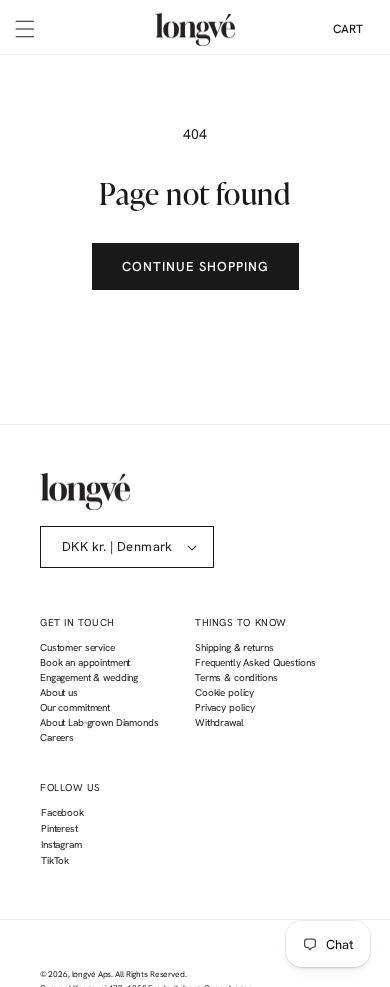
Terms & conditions (236, 677)
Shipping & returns (234, 647)
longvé (84, 974)
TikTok (54, 863)
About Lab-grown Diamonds (99, 722)
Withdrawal (219, 722)
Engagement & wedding (89, 677)
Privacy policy (225, 707)
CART (348, 29)
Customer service (77, 647)
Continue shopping (195, 266)
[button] (25, 29)
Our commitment (75, 707)
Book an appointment (85, 662)
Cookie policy (224, 692)
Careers (57, 737)
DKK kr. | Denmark (117, 546)
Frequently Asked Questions (255, 662)
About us (59, 692)
